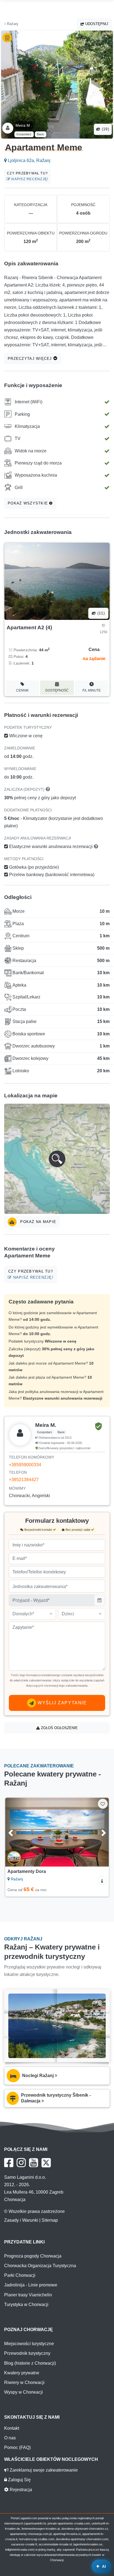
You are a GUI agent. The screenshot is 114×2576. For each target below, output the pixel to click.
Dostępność (57, 690)
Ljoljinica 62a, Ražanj (28, 160)
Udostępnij (96, 24)
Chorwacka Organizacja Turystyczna (40, 2266)
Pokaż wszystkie (28, 503)
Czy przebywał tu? (28, 176)
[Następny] (97, 1832)
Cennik (22, 690)
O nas (10, 2438)
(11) (100, 613)
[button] (57, 1159)
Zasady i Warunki (21, 2220)
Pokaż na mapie (37, 1222)
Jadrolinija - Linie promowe (31, 2285)
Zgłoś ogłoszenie (59, 1728)
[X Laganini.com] (46, 2163)
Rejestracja (20, 2490)
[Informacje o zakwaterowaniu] (102, 1880)
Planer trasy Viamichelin (28, 2295)
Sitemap (50, 2220)
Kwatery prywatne (22, 2373)
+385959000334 (25, 1465)
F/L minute (92, 690)
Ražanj (12, 24)
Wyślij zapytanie (61, 1703)
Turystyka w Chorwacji (26, 2304)
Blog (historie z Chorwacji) (30, 2363)
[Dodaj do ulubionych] (103, 1804)
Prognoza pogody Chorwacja (33, 2256)
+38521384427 (24, 1480)
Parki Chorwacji (20, 2275)
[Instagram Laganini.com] (21, 2163)
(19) (105, 129)
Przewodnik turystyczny (27, 2353)
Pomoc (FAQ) (17, 2447)
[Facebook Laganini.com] (9, 2163)
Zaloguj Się (19, 2480)
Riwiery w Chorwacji (24, 2382)
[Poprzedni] (17, 1832)
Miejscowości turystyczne (29, 2344)
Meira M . (24, 125)
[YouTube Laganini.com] (34, 2163)
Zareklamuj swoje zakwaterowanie (43, 2470)
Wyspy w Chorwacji (24, 2392)
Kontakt (12, 2428)
